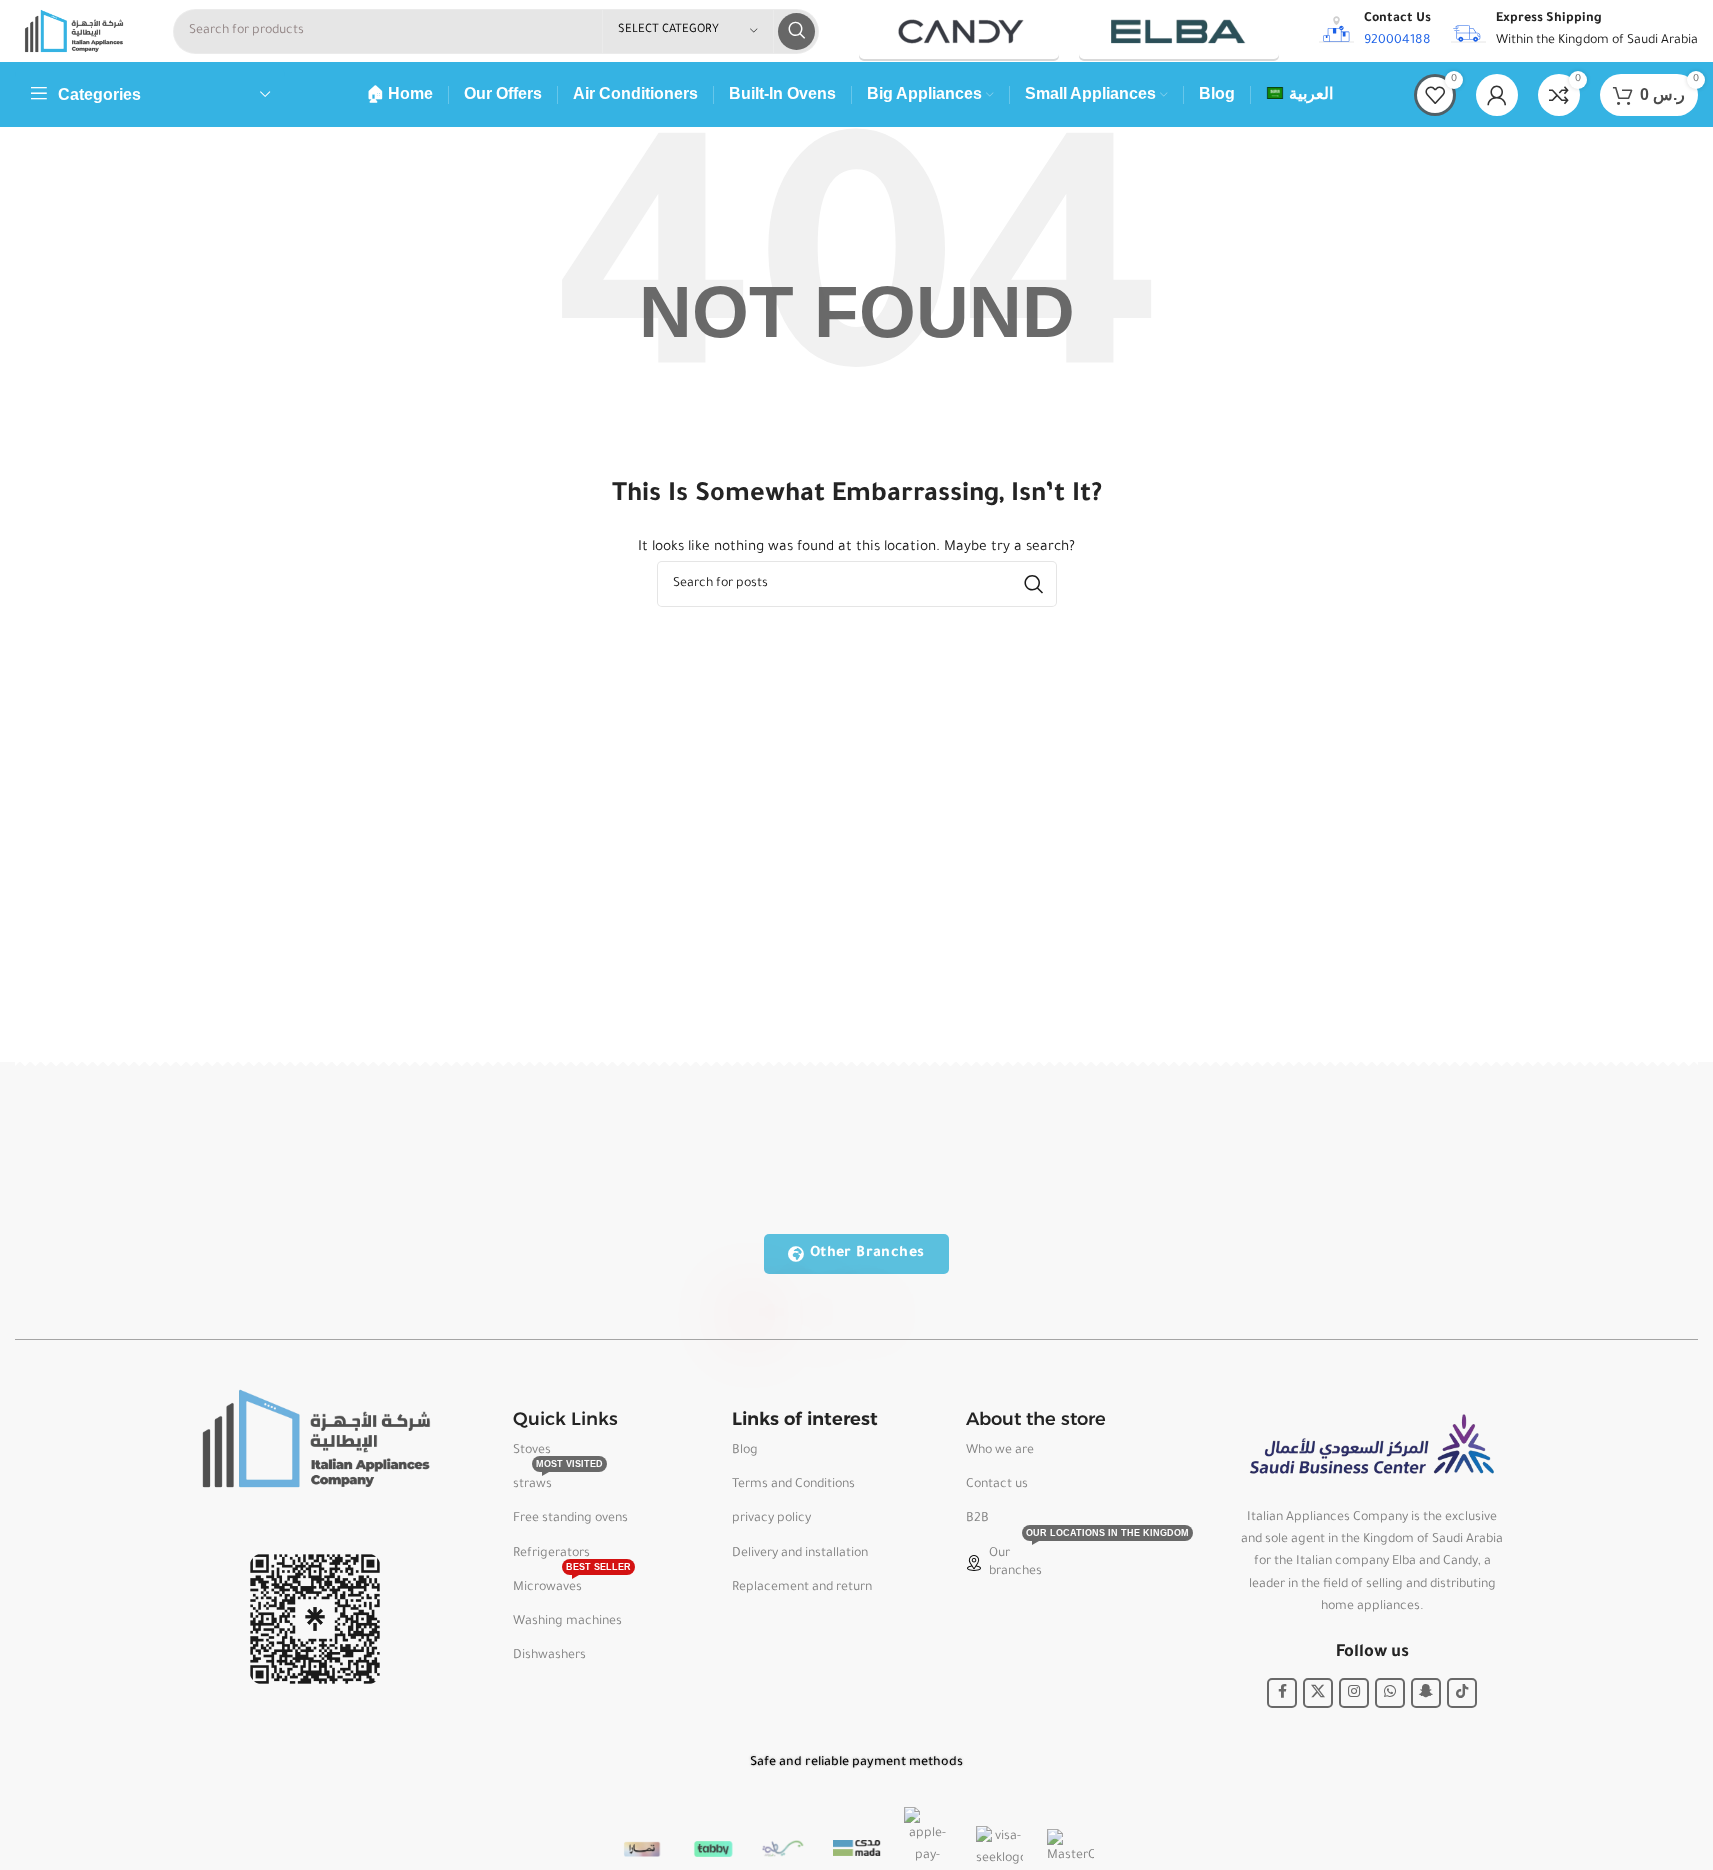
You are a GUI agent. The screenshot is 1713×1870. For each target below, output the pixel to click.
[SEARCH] (796, 31)
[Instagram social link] (1354, 1693)
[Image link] (315, 1440)
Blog (745, 1451)
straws (558, 1480)
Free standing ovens (570, 1519)
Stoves (532, 1451)
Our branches (1058, 1558)
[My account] (1497, 95)
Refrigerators (551, 1554)
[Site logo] (74, 32)
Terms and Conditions (793, 1485)
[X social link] (1318, 1693)
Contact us (997, 1485)
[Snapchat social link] (1426, 1693)
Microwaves (572, 1583)
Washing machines (567, 1622)
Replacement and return (802, 1588)
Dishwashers (549, 1656)
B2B (977, 1519)
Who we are (1000, 1451)
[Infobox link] (1375, 31)
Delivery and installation (800, 1554)
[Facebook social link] (1282, 1693)
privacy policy (771, 1519)
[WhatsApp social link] (1390, 1693)
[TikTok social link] (1462, 1693)
